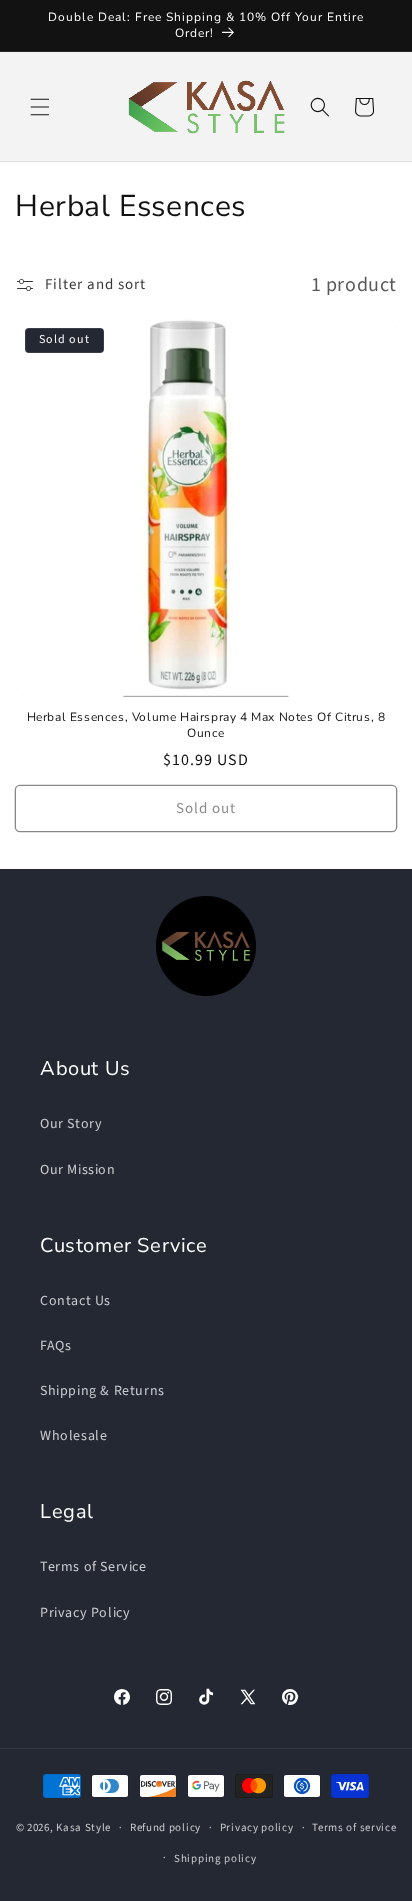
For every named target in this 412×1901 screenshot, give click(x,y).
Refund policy (165, 1827)
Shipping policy (215, 1858)
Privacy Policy (85, 1613)
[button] (40, 107)
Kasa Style (83, 1827)
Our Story (71, 1124)
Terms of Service (93, 1567)
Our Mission (78, 1170)
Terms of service (354, 1827)
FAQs (55, 1346)
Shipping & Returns (102, 1391)
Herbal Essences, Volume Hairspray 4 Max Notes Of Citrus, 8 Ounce (206, 725)
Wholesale (73, 1436)
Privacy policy (257, 1827)
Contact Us (75, 1301)
